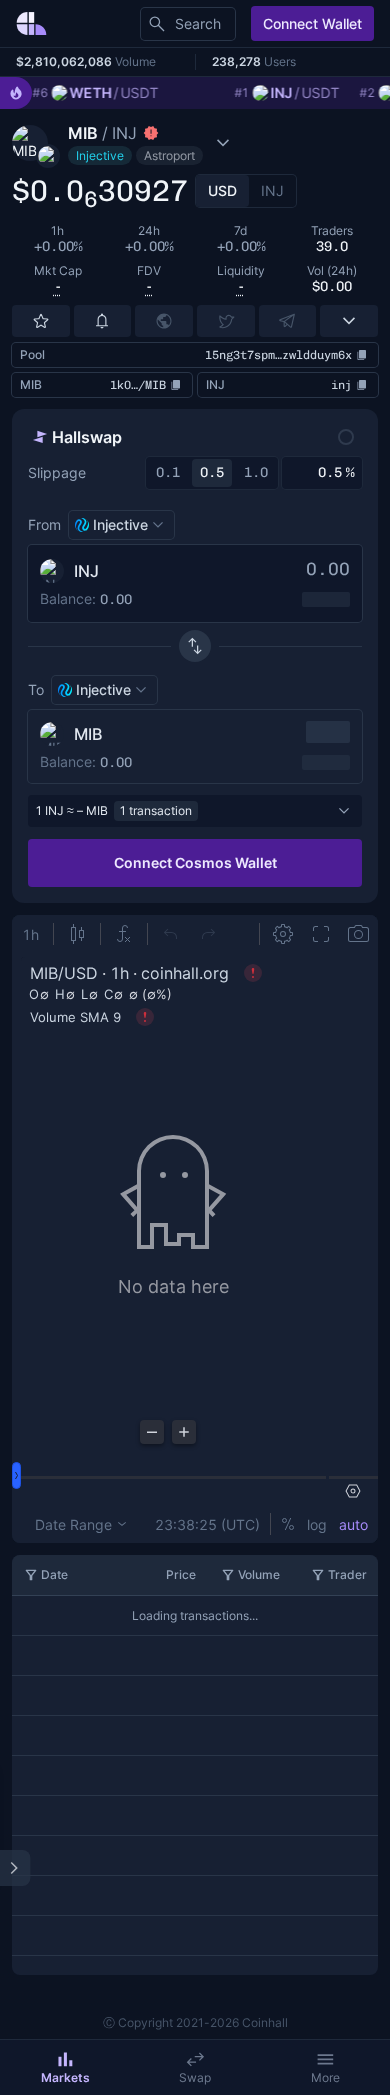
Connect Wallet (312, 23)
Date (54, 1574)
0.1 (168, 472)
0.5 (212, 472)
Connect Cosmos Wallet (195, 862)
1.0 (256, 472)
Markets (65, 2077)
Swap (195, 2077)
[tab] (222, 191)
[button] (158, 143)
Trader (347, 1574)
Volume (259, 1574)
